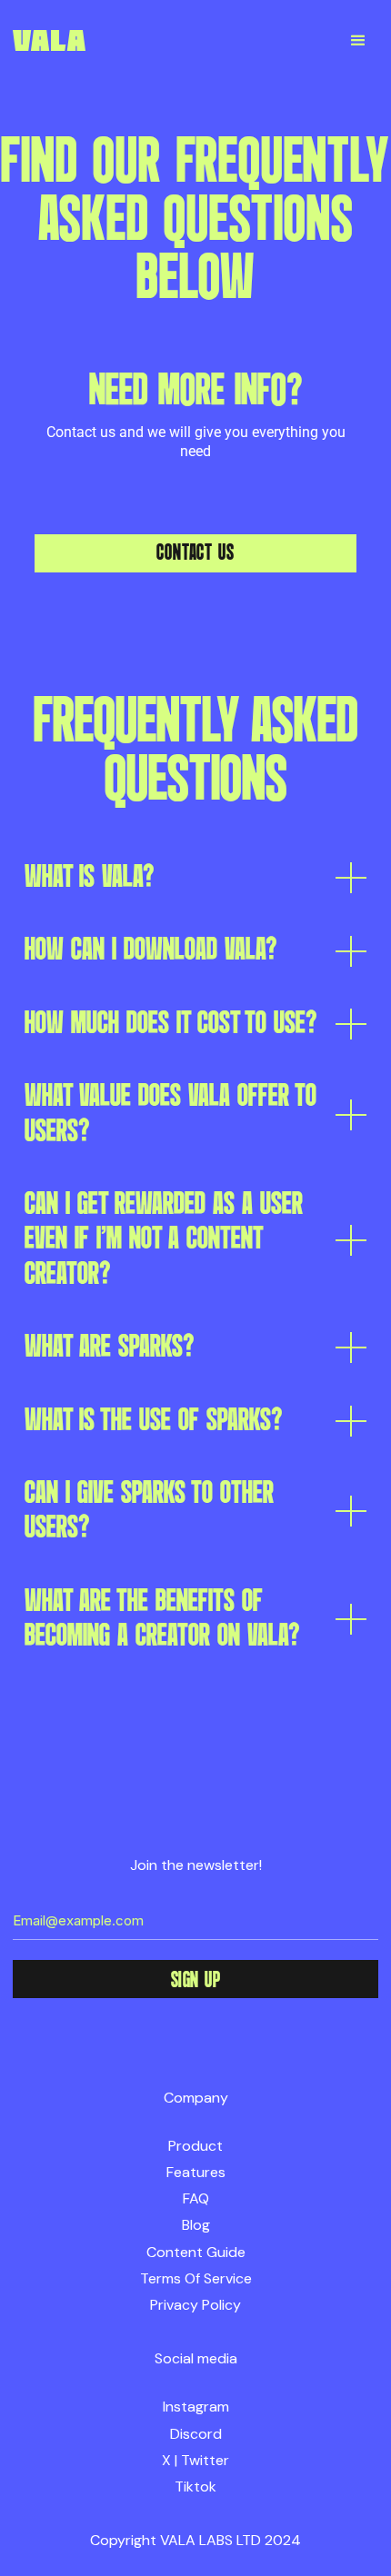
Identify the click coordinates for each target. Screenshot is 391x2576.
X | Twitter (195, 2460)
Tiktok (195, 2486)
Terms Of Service (196, 2278)
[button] (358, 41)
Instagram (196, 2407)
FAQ (196, 2198)
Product (195, 2146)
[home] (49, 40)
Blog (196, 2225)
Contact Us (196, 553)
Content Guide (196, 2252)
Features (196, 2172)
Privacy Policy (195, 2305)
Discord (196, 2434)
